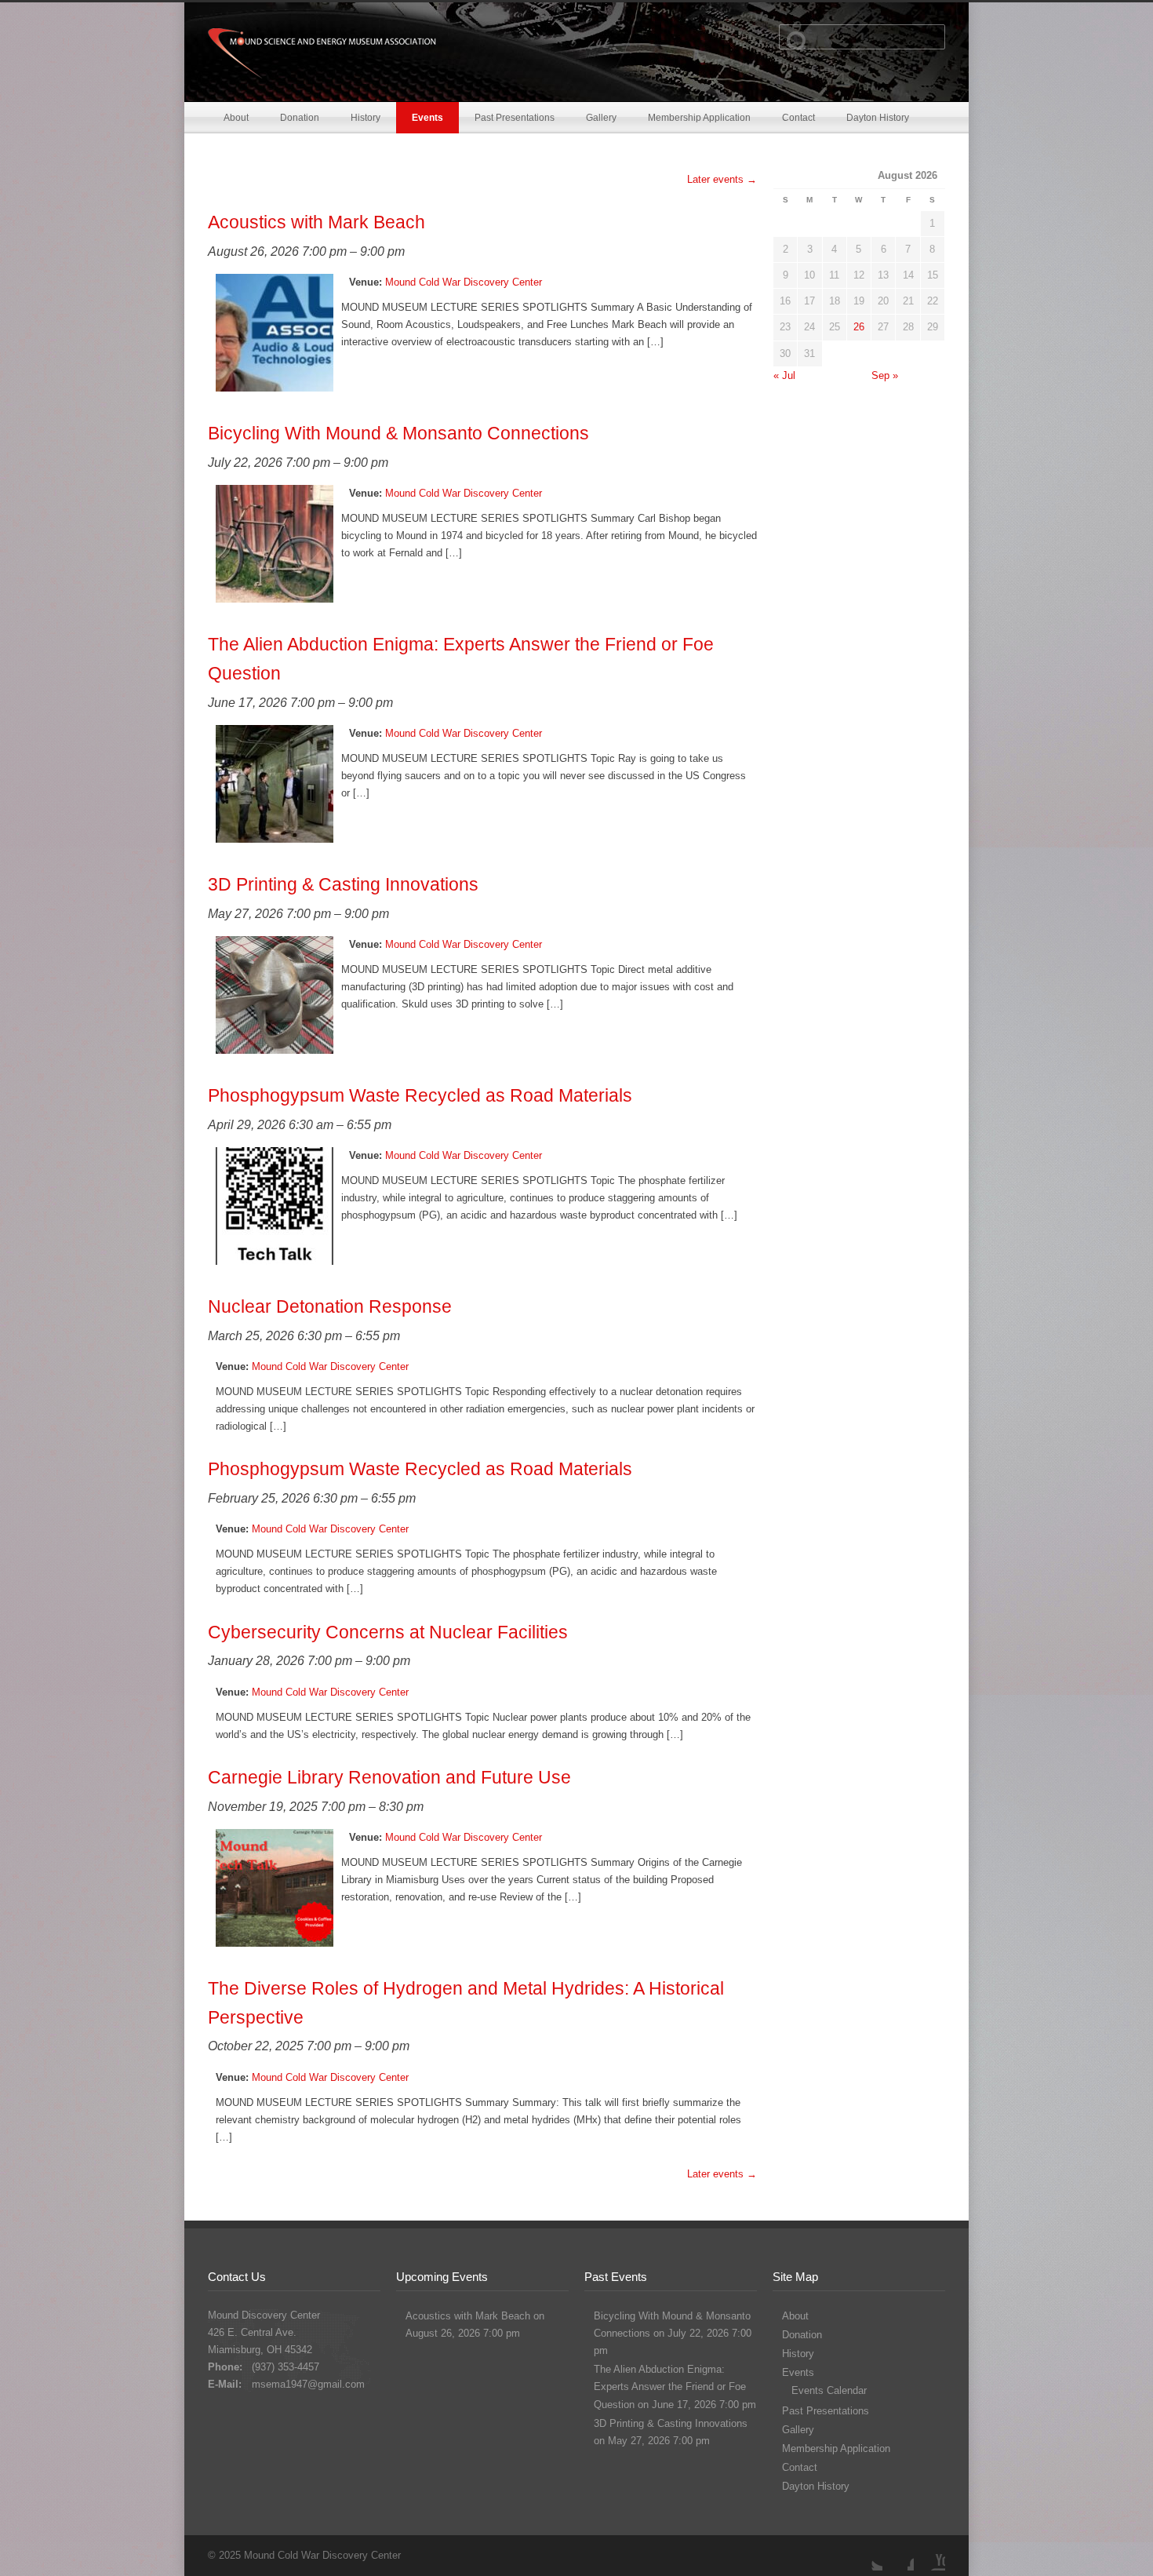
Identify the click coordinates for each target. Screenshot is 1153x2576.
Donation (300, 118)
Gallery (601, 118)
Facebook (898, 2555)
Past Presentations (515, 118)
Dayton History (878, 118)
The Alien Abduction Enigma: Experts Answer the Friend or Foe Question (670, 2387)
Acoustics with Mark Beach (468, 2316)
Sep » (885, 375)
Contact (798, 118)
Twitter (867, 2555)
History (366, 118)
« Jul (784, 375)
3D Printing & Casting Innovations (671, 2423)
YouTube (929, 2555)
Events (427, 118)
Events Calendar (829, 2390)
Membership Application (699, 118)
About (236, 118)
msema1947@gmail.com (308, 2384)
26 (859, 327)
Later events (722, 179)
